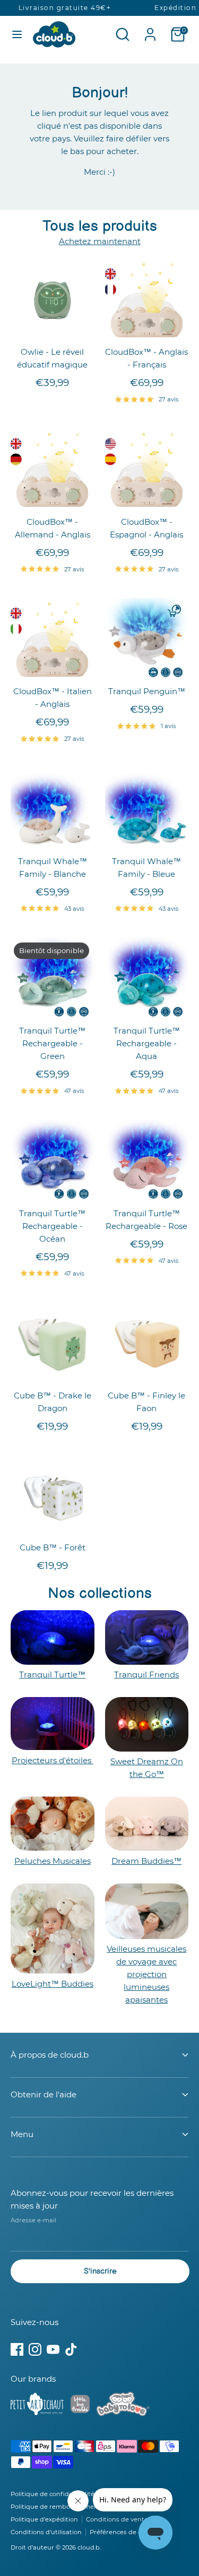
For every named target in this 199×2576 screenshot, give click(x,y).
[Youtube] (53, 2349)
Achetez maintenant (100, 241)
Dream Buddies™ (146, 1861)
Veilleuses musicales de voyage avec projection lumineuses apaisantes (146, 1974)
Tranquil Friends (146, 1675)
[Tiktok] (71, 2349)
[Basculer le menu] (17, 34)
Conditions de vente (117, 2519)
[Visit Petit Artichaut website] (37, 2406)
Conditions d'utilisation (46, 2532)
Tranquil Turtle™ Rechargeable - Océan (52, 1226)
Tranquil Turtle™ (52, 1675)
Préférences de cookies (125, 2532)
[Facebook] (17, 2349)
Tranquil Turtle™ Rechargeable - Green (52, 1043)
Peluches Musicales (53, 1861)
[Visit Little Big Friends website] (80, 2406)
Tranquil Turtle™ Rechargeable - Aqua (147, 1043)
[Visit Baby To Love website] (123, 2406)
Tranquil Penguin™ (147, 691)
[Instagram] (35, 2349)
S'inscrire (100, 2271)
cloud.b (89, 2547)
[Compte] (150, 30)
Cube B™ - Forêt (53, 1547)
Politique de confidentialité (53, 2494)
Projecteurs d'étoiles (53, 1760)
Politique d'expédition (44, 2519)
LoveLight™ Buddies (53, 1984)
